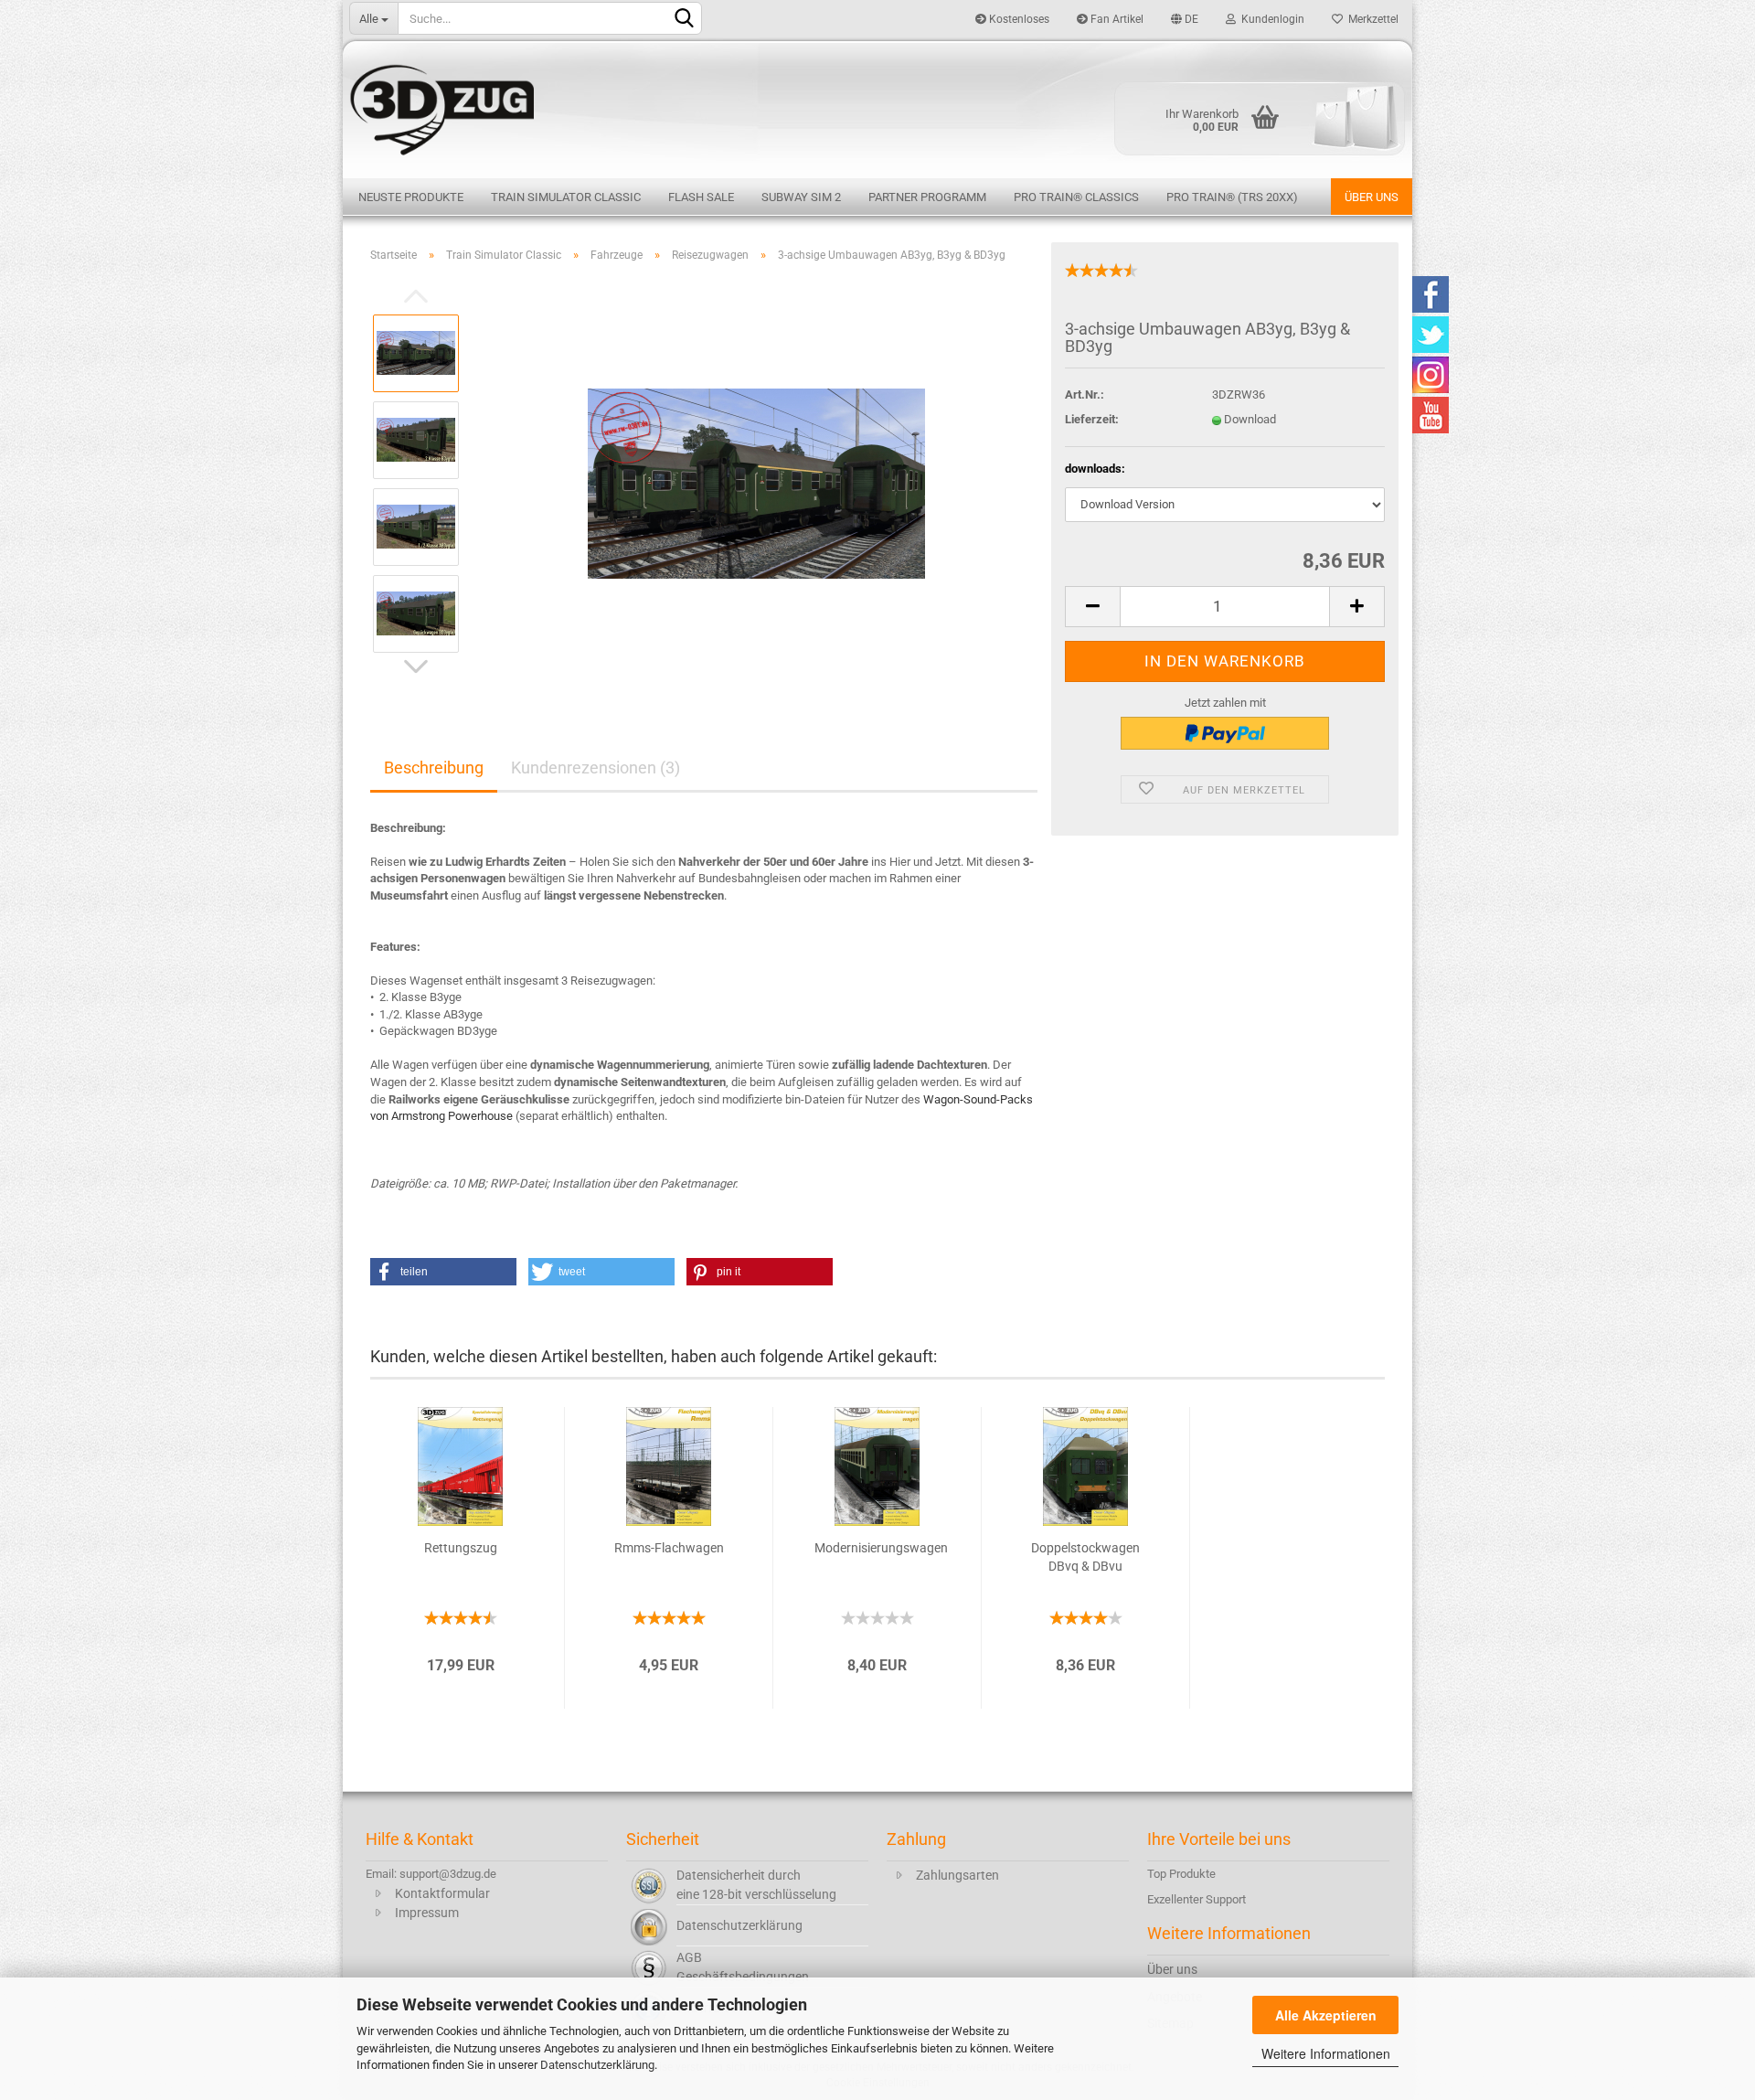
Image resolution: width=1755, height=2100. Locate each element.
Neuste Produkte (411, 197)
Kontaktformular (442, 1893)
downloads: (1095, 469)
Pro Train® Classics (1076, 197)
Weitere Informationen (1326, 2053)
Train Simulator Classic (566, 197)
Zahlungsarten (957, 1875)
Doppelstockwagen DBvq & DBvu (1085, 1557)
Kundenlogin (1270, 19)
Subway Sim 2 (801, 197)
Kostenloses (1018, 19)
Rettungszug (461, 1548)
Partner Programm (927, 197)
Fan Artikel (1116, 19)
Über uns (1372, 197)
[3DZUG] (877, 107)
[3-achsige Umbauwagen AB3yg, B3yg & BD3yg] (756, 482)
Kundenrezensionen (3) (596, 768)
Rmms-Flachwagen (669, 1548)
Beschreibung (434, 768)
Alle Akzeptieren (1326, 2015)
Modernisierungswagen (881, 1548)
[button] (443, 1272)
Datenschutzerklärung (597, 2065)
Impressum (427, 1913)
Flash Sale (701, 197)
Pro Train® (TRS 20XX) (1232, 197)
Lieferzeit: (1092, 419)
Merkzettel (1371, 19)
